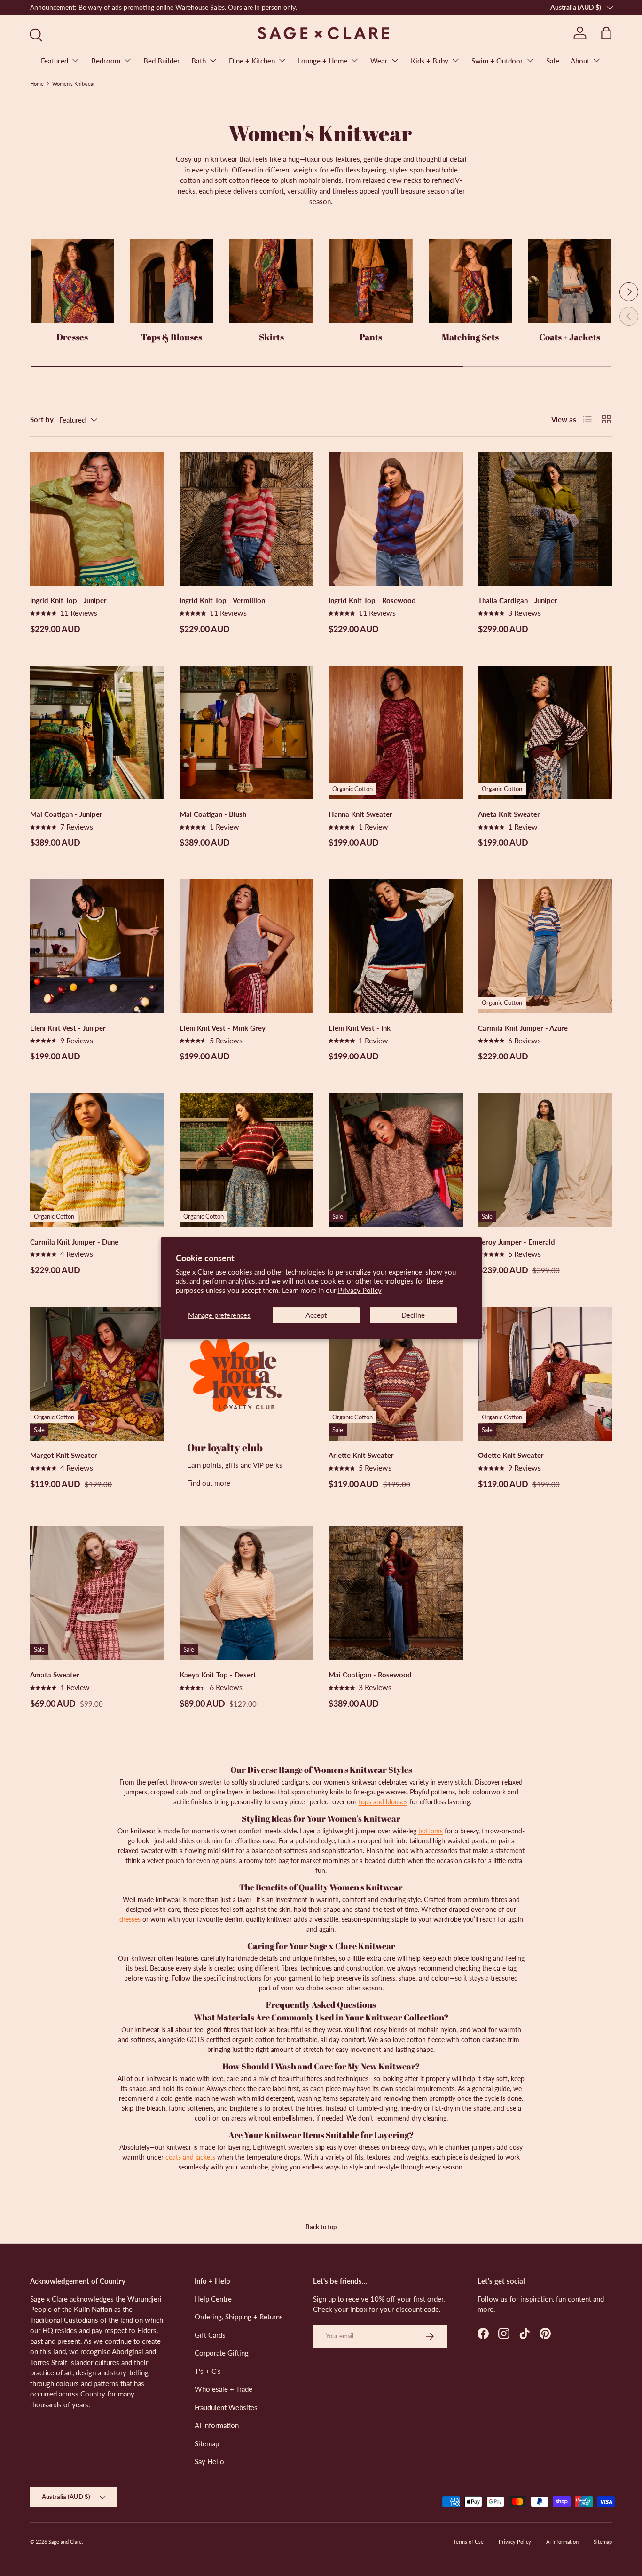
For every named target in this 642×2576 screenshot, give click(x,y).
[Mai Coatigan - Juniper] (97, 733)
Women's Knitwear (74, 83)
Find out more (209, 1483)
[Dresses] (72, 281)
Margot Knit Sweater (64, 1455)
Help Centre (213, 2299)
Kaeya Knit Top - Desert (218, 1675)
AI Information (217, 2425)
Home (37, 83)
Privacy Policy (360, 1290)
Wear (379, 61)
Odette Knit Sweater (511, 1455)
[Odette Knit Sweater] (545, 1374)
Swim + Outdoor (497, 61)
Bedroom (106, 61)
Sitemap (207, 2443)
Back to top (321, 2227)
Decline (413, 1315)
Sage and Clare (65, 2541)
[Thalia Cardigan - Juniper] (545, 519)
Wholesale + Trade (223, 2389)
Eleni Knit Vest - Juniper (68, 1028)
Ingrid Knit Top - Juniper (68, 600)
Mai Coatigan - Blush (213, 814)
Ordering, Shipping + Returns (239, 2317)
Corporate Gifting (222, 2353)
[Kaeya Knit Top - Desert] (247, 1593)
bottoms (431, 1831)
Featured (55, 61)
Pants (371, 337)
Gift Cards (210, 2335)
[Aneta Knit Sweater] (545, 733)
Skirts (271, 337)
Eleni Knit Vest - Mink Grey (223, 1028)
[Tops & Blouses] (172, 281)
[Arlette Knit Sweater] (396, 1374)
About (580, 61)
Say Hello (209, 2461)
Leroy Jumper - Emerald (517, 1242)
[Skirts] (271, 281)
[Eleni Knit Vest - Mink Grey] (247, 946)
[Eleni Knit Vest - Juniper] (97, 946)
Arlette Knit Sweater (361, 1455)
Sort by (42, 419)
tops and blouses (383, 1802)
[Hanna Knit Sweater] (396, 733)
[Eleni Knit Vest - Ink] (396, 946)
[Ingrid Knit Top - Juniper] (97, 519)
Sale (553, 61)
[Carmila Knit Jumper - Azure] (545, 946)
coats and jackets (190, 2157)
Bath (199, 61)
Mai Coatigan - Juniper (66, 814)
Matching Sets (470, 337)
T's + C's (208, 2371)
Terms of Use (468, 2541)
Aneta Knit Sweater (509, 814)
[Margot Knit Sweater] (97, 1374)
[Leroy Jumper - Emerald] (545, 1160)
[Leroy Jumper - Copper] (396, 1160)
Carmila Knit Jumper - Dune (74, 1242)
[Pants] (371, 281)
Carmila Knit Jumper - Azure (523, 1028)
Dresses (72, 337)
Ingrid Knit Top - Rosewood (372, 600)
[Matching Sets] (470, 281)
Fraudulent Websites (226, 2407)
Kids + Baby (430, 61)
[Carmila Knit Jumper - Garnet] (247, 1160)
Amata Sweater (55, 1675)
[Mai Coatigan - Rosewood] (396, 1593)
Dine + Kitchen (252, 61)
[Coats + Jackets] (570, 281)
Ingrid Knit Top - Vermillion (222, 600)
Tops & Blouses (172, 337)
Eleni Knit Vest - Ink (360, 1028)
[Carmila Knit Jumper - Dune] (97, 1160)
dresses (130, 1919)
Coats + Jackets (570, 337)
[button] (606, 33)
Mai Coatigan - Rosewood (370, 1675)
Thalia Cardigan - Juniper (518, 600)
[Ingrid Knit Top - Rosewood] (396, 519)
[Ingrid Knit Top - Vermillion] (247, 519)
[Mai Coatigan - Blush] (247, 733)
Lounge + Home (323, 61)
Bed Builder (162, 61)
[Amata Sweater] (97, 1593)
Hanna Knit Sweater (360, 814)
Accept (316, 1315)
